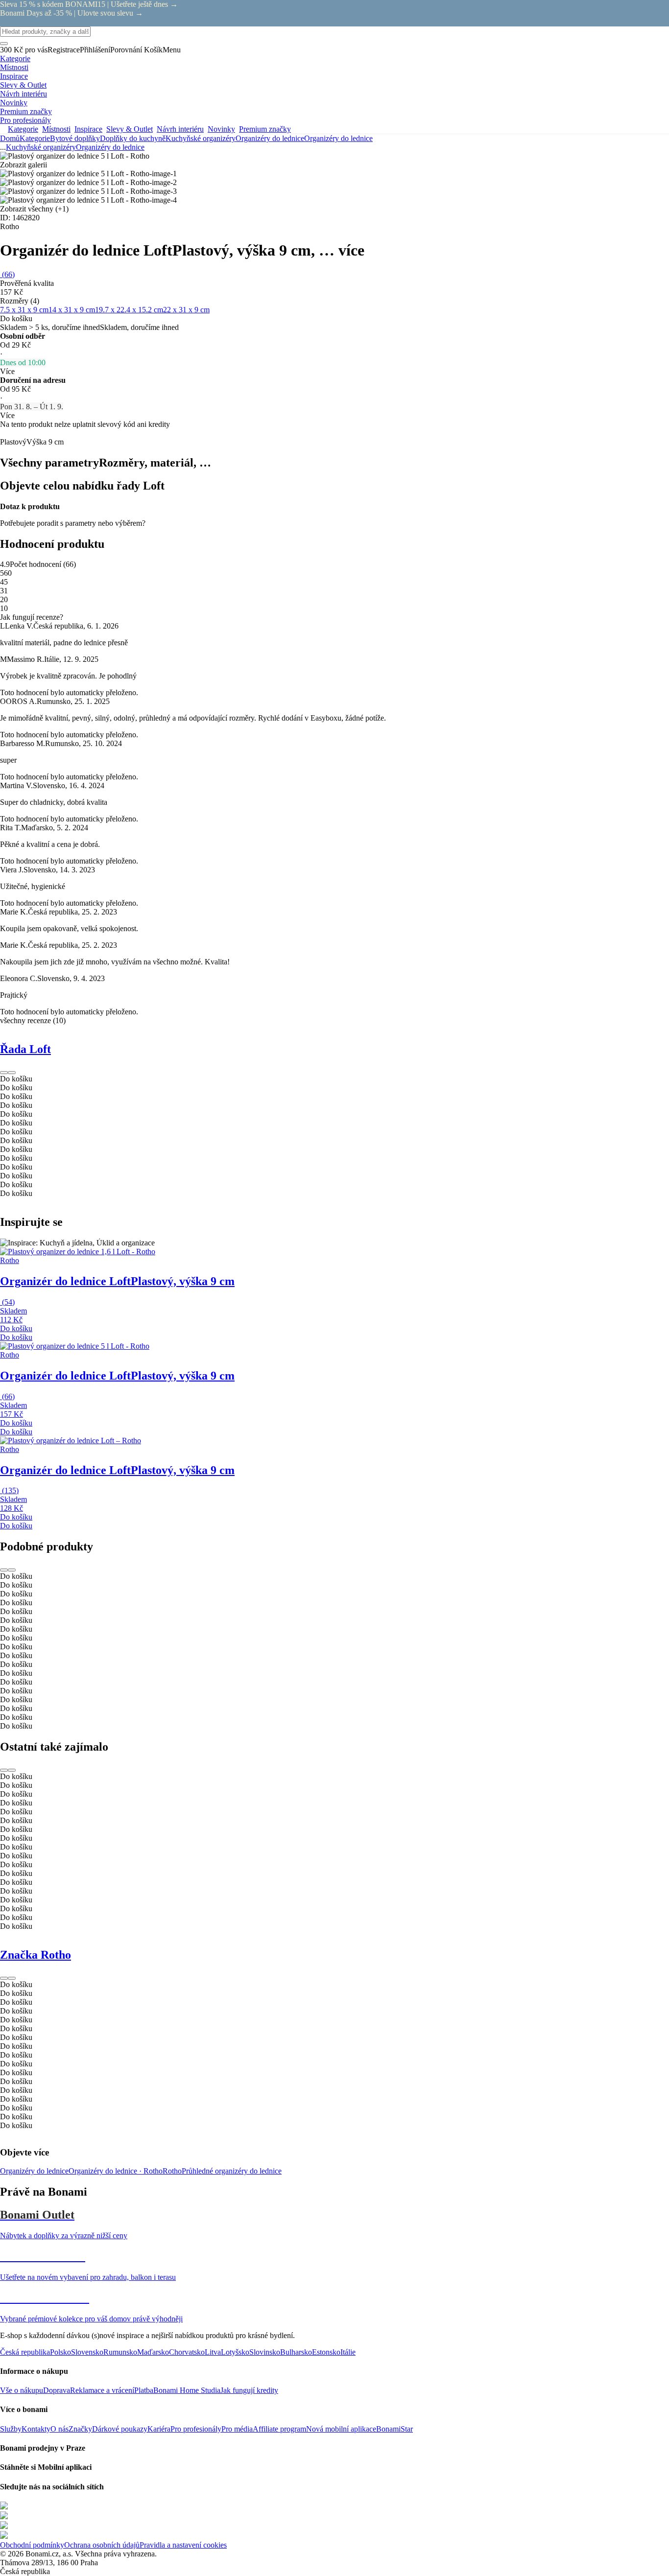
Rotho (172, 2171)
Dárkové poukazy (120, 2429)
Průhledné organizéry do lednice (232, 2171)
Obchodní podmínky (32, 2545)
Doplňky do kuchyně (133, 138)
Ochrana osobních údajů (102, 2545)
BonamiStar (394, 2429)
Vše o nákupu (22, 2390)
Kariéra (159, 2429)
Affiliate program (279, 2429)
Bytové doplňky (75, 138)
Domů (10, 138)
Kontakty (36, 2429)
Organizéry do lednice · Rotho (116, 2171)
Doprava (57, 2390)
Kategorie (35, 138)
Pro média (237, 2429)
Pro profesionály (196, 2429)
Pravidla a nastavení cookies (183, 2545)
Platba (144, 2390)
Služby (11, 2429)
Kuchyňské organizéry (201, 138)
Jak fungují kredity (249, 2390)
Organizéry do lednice (338, 138)
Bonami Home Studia (187, 2390)
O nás (60, 2429)
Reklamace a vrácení (102, 2390)
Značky (80, 2429)
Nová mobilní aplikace (341, 2429)
